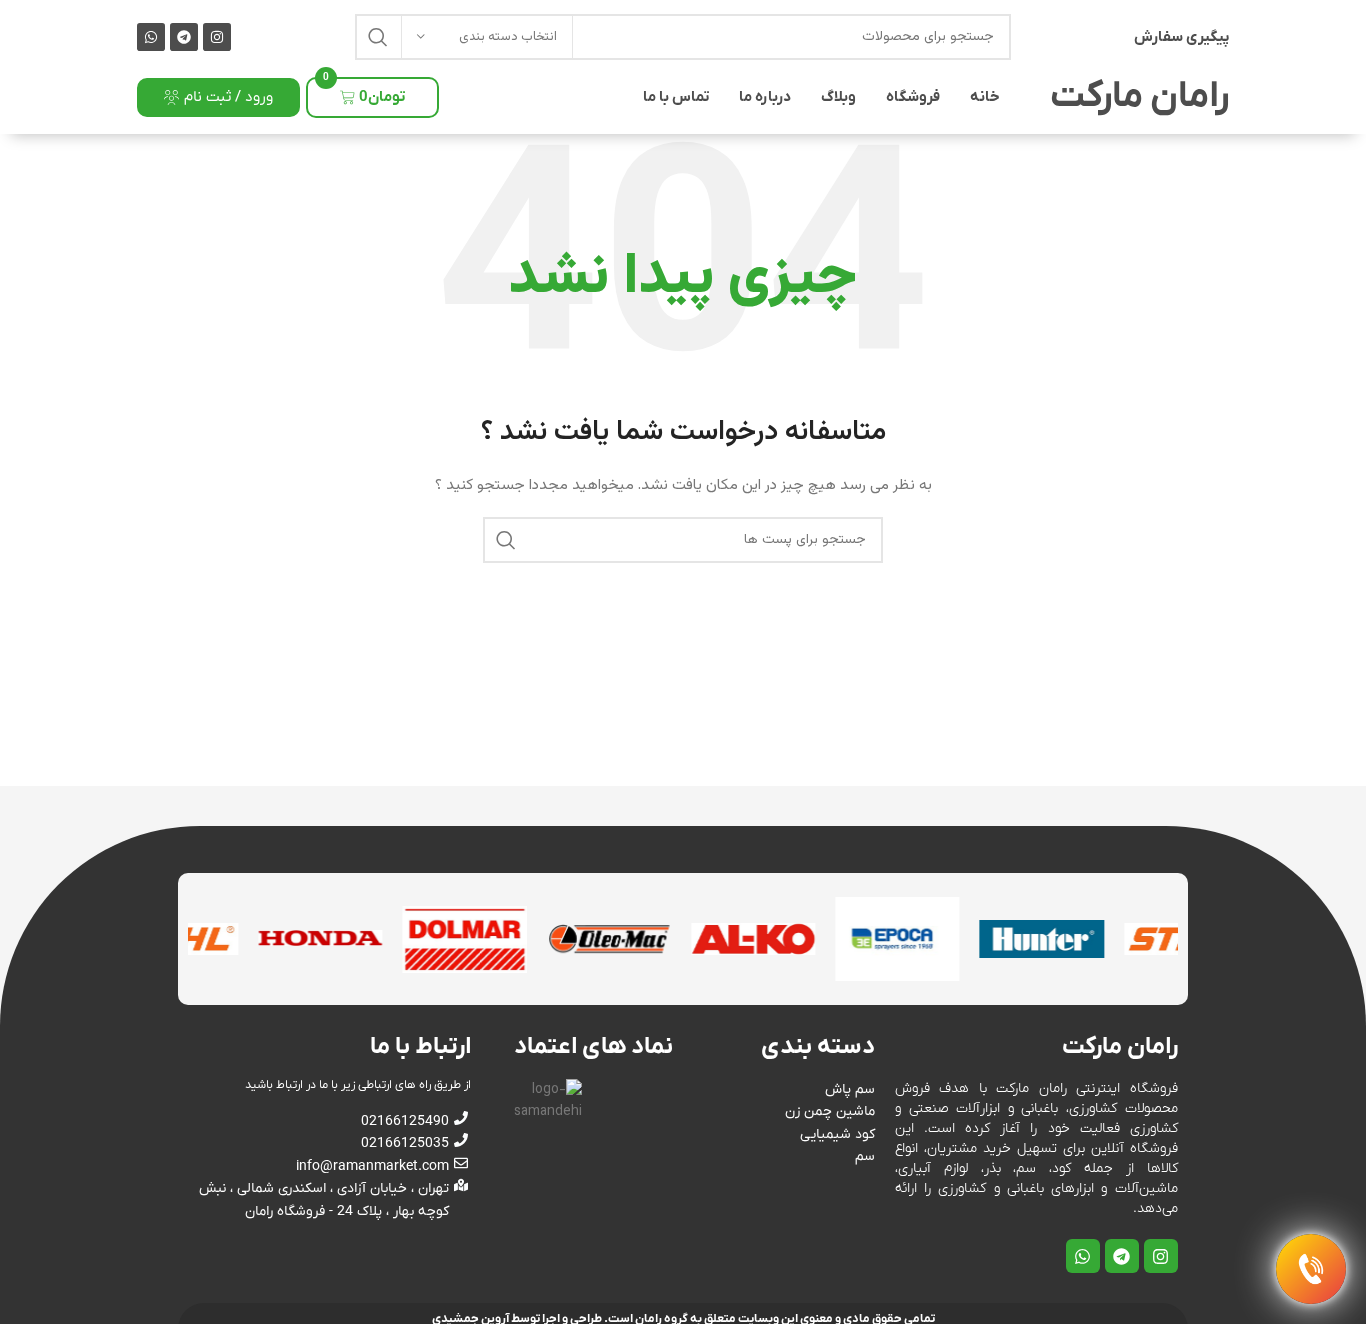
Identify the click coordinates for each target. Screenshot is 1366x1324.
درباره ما (765, 97)
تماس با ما (676, 97)
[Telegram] (184, 37)
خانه (985, 97)
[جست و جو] (378, 37)
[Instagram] (217, 37)
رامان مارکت (1139, 97)
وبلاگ (838, 97)
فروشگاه (913, 97)
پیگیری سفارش (1181, 37)
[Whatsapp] (151, 37)
